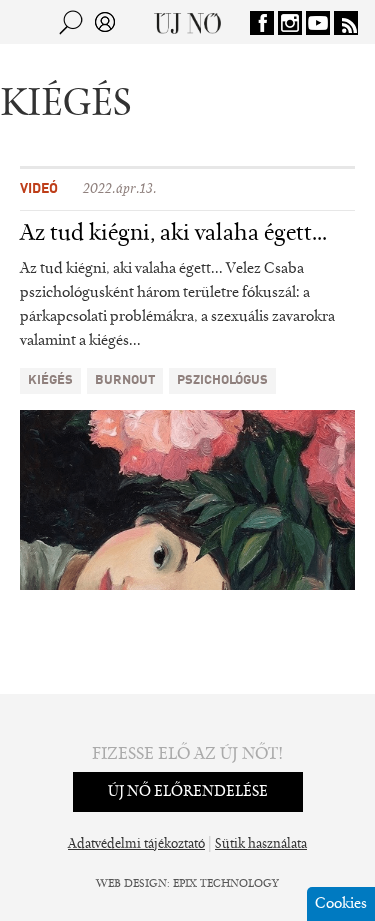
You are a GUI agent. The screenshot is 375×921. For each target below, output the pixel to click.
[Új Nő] (187, 22)
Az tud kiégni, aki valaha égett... (173, 234)
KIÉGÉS (50, 380)
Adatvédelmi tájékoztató (136, 845)
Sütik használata (261, 845)
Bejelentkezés (105, 22)
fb (262, 23)
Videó (39, 189)
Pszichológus (222, 380)
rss (346, 23)
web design (131, 884)
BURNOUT (125, 380)
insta (290, 23)
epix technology (226, 884)
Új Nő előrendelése (188, 792)
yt (318, 23)
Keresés (71, 22)
